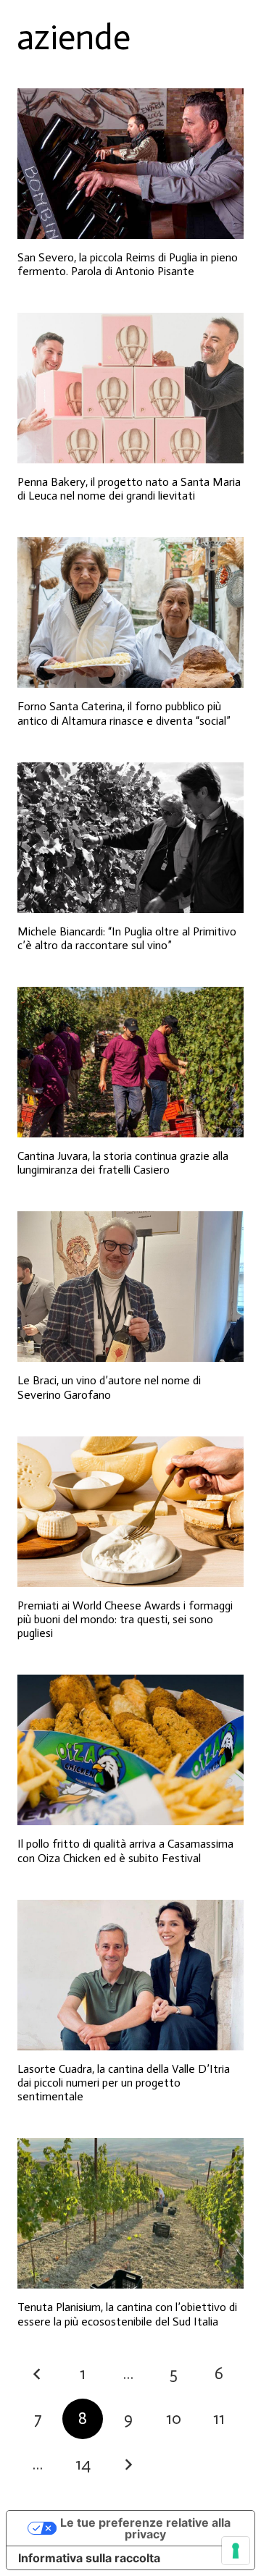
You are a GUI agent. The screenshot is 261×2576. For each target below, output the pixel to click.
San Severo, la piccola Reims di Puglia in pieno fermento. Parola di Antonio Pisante (128, 264)
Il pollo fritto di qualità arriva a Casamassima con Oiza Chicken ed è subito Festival (125, 1851)
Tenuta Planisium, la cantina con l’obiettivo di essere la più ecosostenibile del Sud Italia (127, 2314)
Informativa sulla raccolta (89, 2558)
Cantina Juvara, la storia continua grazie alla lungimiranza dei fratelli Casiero (123, 1163)
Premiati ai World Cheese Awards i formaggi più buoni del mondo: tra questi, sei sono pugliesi (125, 1619)
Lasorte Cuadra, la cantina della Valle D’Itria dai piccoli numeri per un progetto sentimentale (124, 2083)
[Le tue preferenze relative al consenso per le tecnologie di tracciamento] (236, 2551)
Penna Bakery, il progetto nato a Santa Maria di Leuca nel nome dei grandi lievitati (129, 489)
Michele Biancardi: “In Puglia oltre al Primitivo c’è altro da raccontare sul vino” (127, 938)
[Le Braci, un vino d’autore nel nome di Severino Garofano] (130, 1287)
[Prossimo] (128, 2465)
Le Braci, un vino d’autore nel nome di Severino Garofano (109, 1387)
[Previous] (38, 2374)
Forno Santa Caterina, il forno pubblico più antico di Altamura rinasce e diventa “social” (124, 713)
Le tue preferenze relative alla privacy (145, 2528)
